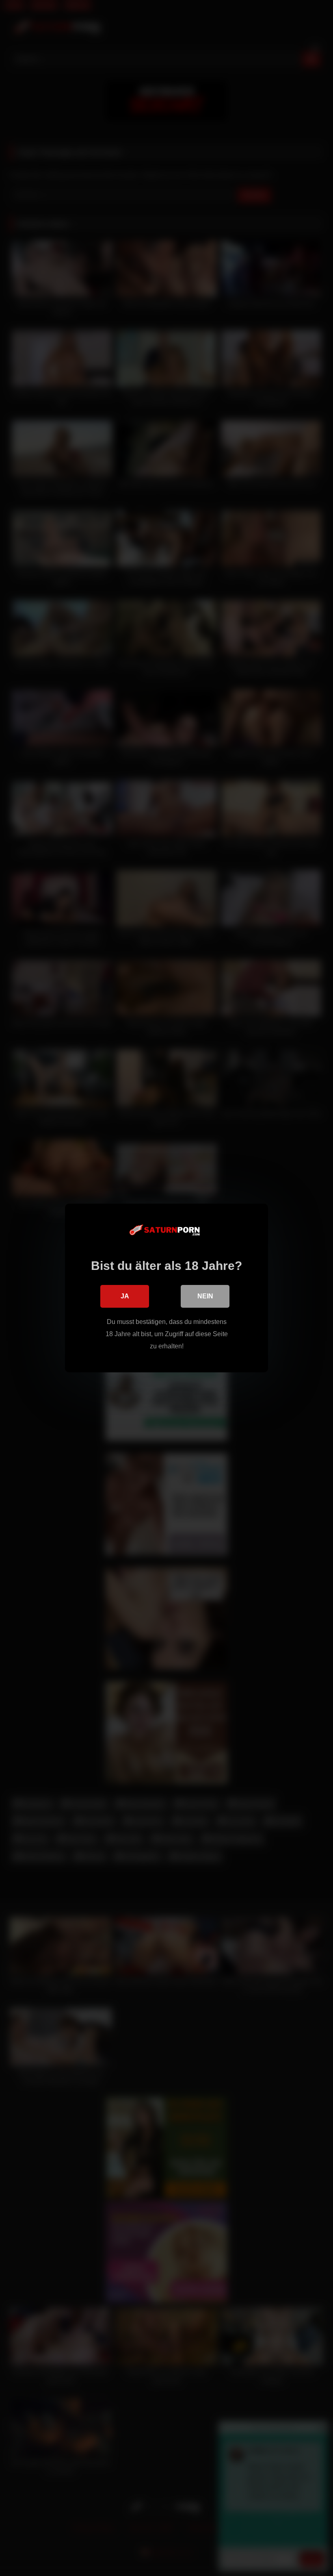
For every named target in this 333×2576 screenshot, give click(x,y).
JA (125, 1296)
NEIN (205, 1296)
